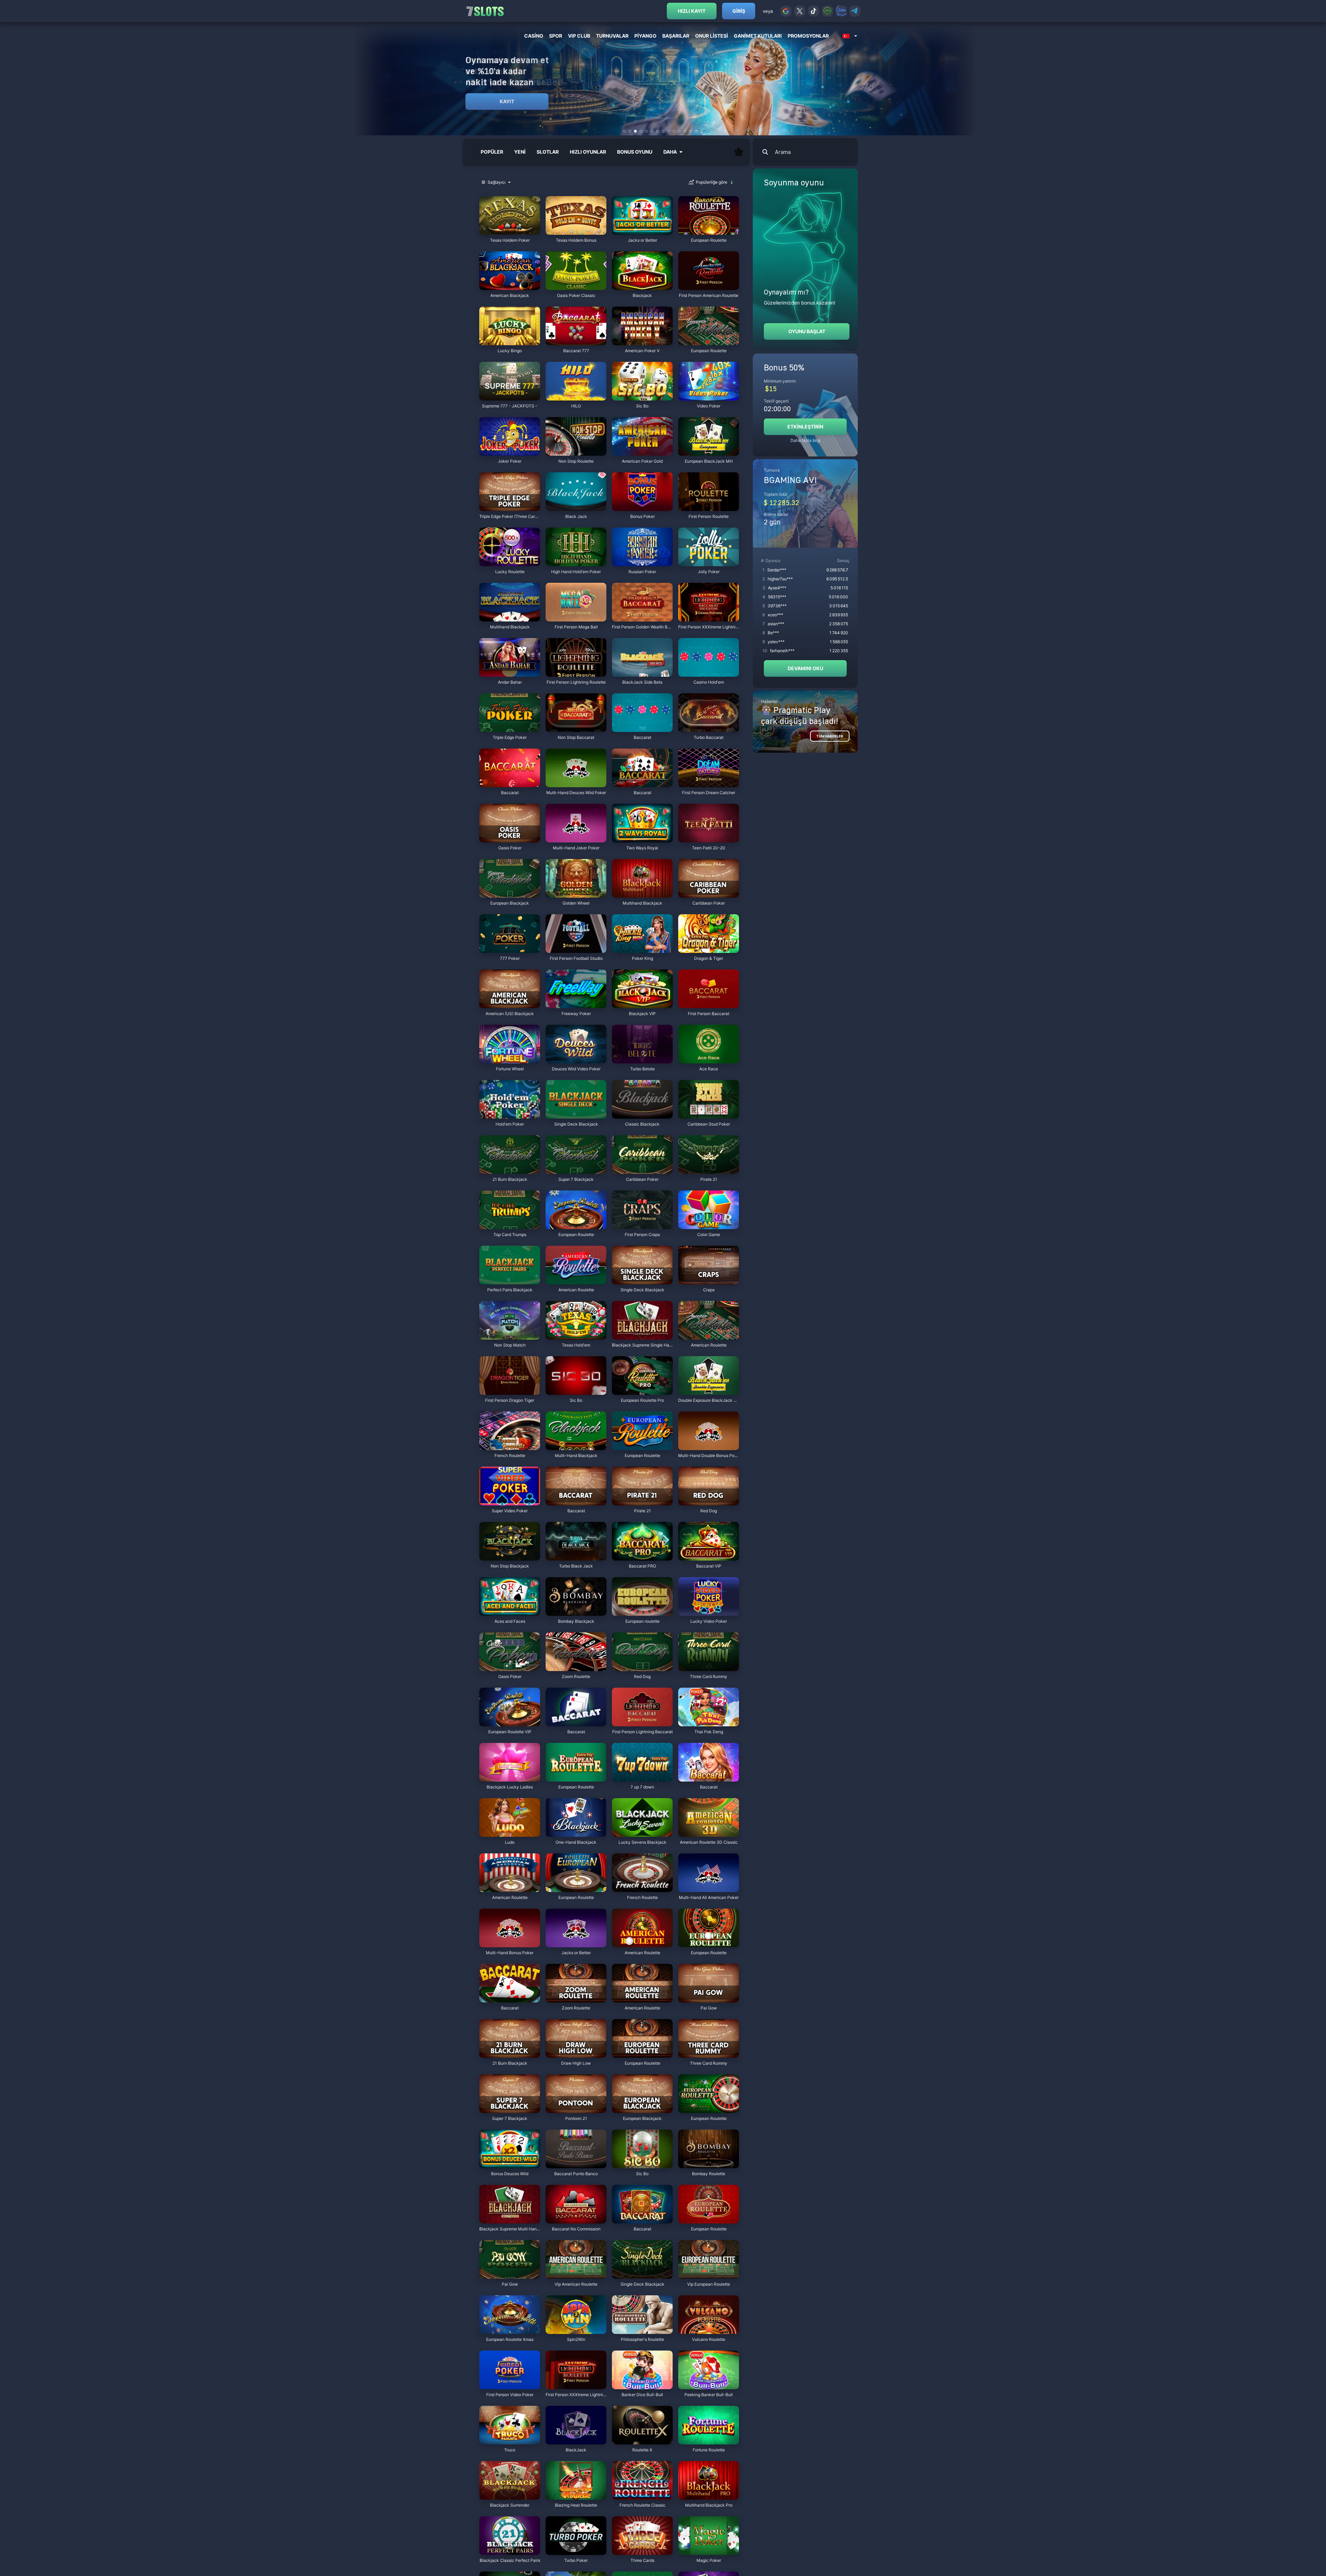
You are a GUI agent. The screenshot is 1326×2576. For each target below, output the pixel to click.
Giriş (739, 11)
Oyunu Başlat (807, 331)
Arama (783, 152)
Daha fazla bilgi (805, 440)
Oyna (510, 231)
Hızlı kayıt (692, 11)
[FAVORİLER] (739, 152)
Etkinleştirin (805, 427)
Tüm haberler (830, 736)
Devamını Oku (805, 668)
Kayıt (507, 101)
